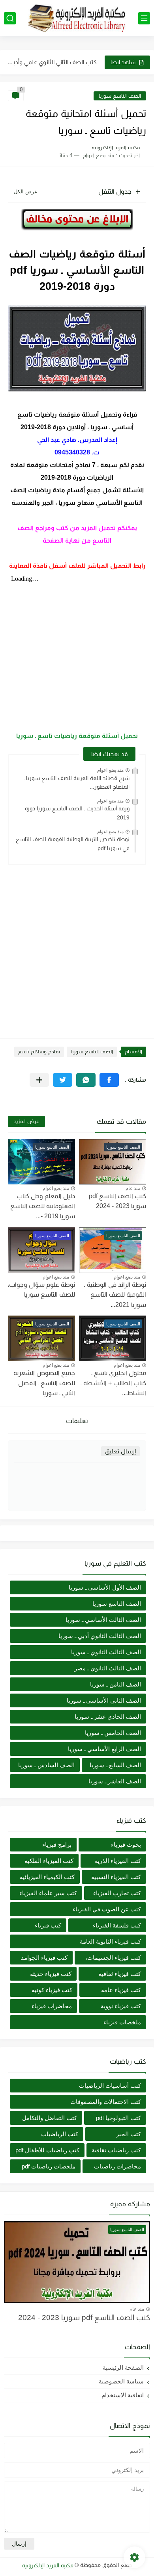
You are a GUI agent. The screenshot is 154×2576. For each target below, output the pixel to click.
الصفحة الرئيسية (123, 2368)
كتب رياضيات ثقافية (116, 2150)
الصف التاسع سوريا (120, 96)
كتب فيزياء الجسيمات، (113, 1958)
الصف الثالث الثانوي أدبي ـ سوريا (100, 1636)
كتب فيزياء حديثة (51, 1974)
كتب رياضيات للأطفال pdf (47, 2150)
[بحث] (10, 18)
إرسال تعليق (120, 1451)
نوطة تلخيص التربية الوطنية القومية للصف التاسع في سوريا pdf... (73, 843)
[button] (109, 1080)
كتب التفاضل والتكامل (50, 2118)
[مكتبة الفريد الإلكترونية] (77, 18)
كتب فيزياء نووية (121, 2006)
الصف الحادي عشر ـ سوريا (108, 1717)
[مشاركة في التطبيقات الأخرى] (39, 1080)
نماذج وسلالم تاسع (39, 1052)
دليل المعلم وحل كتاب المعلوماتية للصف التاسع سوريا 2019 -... (43, 1206)
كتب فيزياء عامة (121, 1990)
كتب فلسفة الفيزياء (117, 1925)
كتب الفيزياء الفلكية (49, 1861)
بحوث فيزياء (126, 1845)
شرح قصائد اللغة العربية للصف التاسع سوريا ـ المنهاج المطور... (77, 782)
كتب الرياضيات (60, 2134)
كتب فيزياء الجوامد (44, 1958)
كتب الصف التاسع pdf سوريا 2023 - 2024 (117, 1201)
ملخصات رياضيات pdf (49, 2166)
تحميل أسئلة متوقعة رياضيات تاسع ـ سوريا (77, 736)
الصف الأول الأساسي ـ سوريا (105, 1587)
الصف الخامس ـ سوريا (113, 1733)
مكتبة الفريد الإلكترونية (48, 2565)
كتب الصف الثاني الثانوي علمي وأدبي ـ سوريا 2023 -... (51, 62)
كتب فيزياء (48, 1925)
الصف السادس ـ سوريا (46, 1765)
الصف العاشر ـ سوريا (115, 1781)
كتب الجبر (129, 2134)
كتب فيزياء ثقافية (120, 1974)
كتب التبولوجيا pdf (118, 2118)
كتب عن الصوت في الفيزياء (107, 1909)
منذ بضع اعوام (110, 770)
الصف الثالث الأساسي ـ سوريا (103, 1620)
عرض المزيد (26, 1121)
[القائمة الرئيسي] (144, 18)
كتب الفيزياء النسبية (116, 1877)
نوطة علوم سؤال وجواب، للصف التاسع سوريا (41, 1290)
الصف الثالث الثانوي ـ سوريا (106, 1652)
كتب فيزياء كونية (52, 1990)
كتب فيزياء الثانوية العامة (110, 1941)
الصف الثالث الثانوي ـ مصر (108, 1668)
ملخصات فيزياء (122, 2022)
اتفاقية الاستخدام (123, 2395)
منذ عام (133, 1188)
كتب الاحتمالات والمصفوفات (106, 2102)
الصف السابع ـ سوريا (115, 1765)
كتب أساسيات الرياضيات (110, 2086)
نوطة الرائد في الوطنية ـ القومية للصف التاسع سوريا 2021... (115, 1295)
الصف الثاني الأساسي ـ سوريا (104, 1700)
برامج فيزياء (57, 1845)
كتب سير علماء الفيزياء (48, 1893)
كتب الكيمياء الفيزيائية (47, 1877)
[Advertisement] (77, 948)
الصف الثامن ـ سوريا (115, 1684)
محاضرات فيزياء (52, 2006)
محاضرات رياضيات (117, 2166)
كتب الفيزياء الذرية (118, 1861)
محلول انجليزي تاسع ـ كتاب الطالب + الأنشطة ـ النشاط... (113, 1383)
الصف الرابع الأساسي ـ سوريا (104, 1749)
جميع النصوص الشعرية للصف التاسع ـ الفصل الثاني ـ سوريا (44, 1383)
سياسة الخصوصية (121, 2381)
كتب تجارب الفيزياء (117, 1893)
